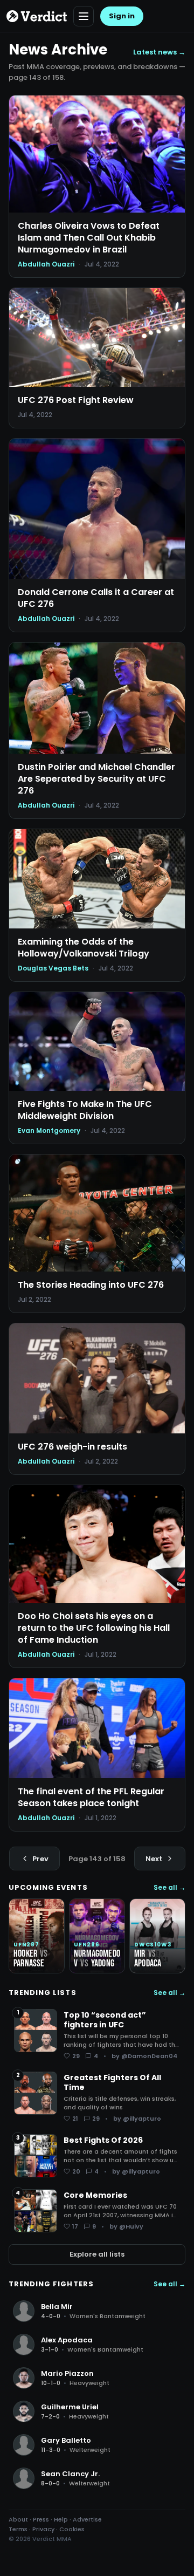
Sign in (122, 16)
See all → (169, 1888)
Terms (18, 2529)
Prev (40, 1859)
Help (61, 2519)
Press (41, 2519)
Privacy (43, 2529)
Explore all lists (97, 2254)
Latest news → (159, 52)
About (18, 2519)
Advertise (87, 2519)
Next (154, 1859)
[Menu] (84, 16)
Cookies (72, 2529)
